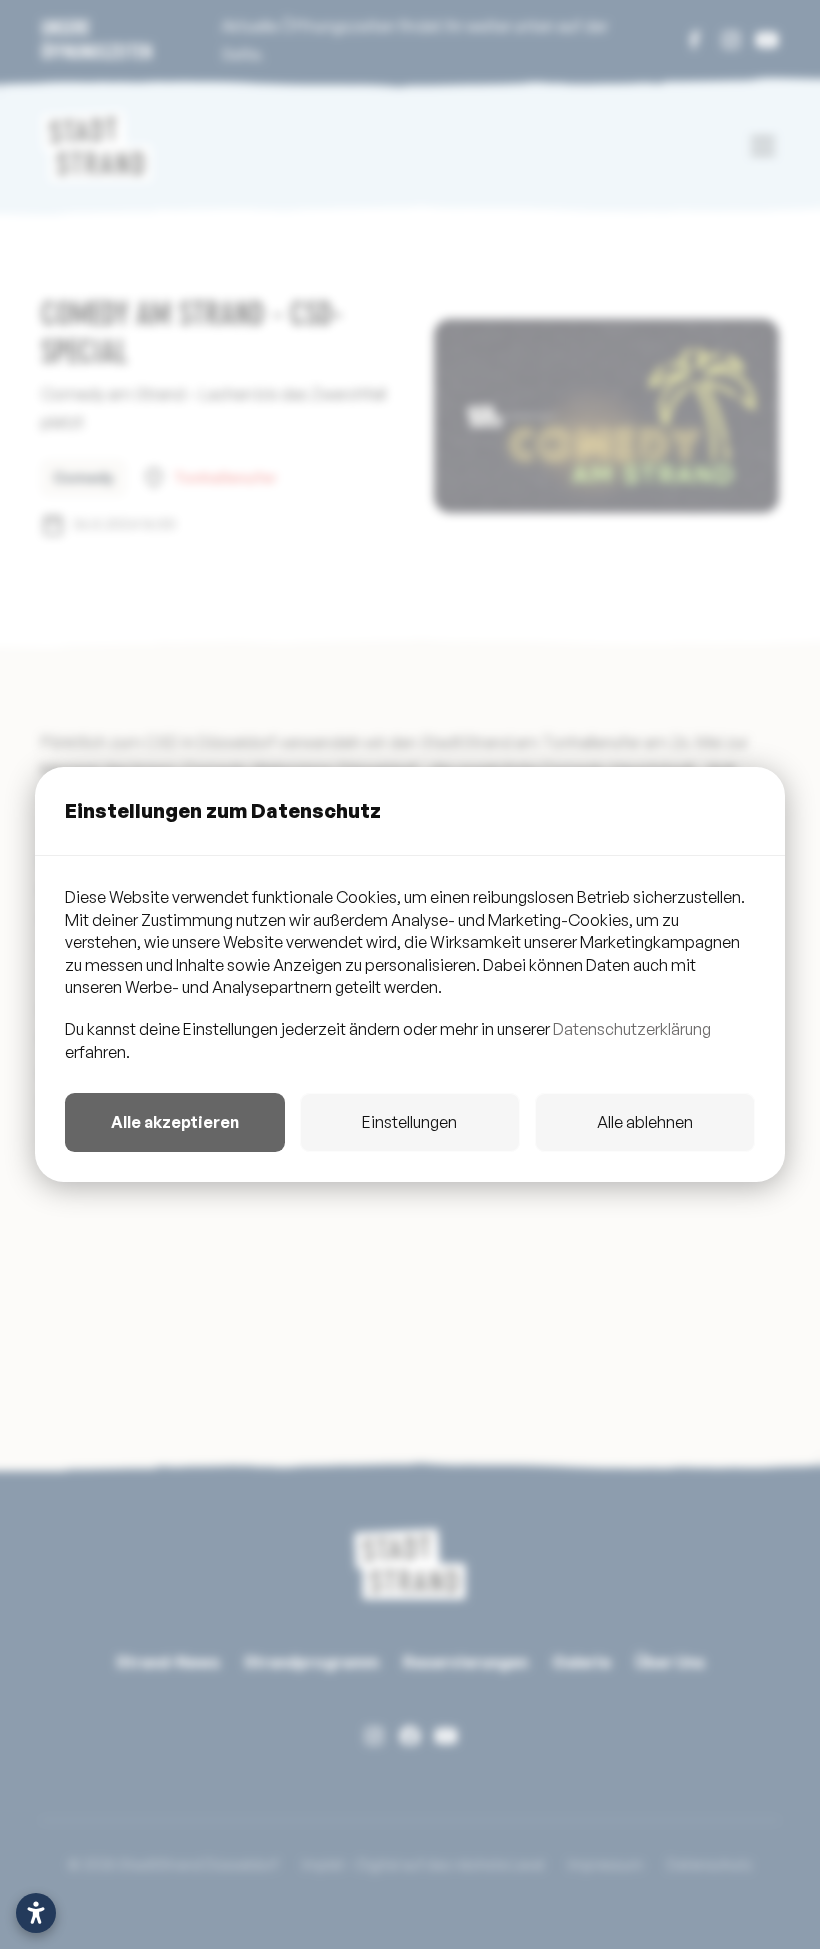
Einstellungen (409, 1122)
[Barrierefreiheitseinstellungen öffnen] (36, 1913)
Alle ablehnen (645, 1122)
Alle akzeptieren (175, 1122)
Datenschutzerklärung (632, 1029)
